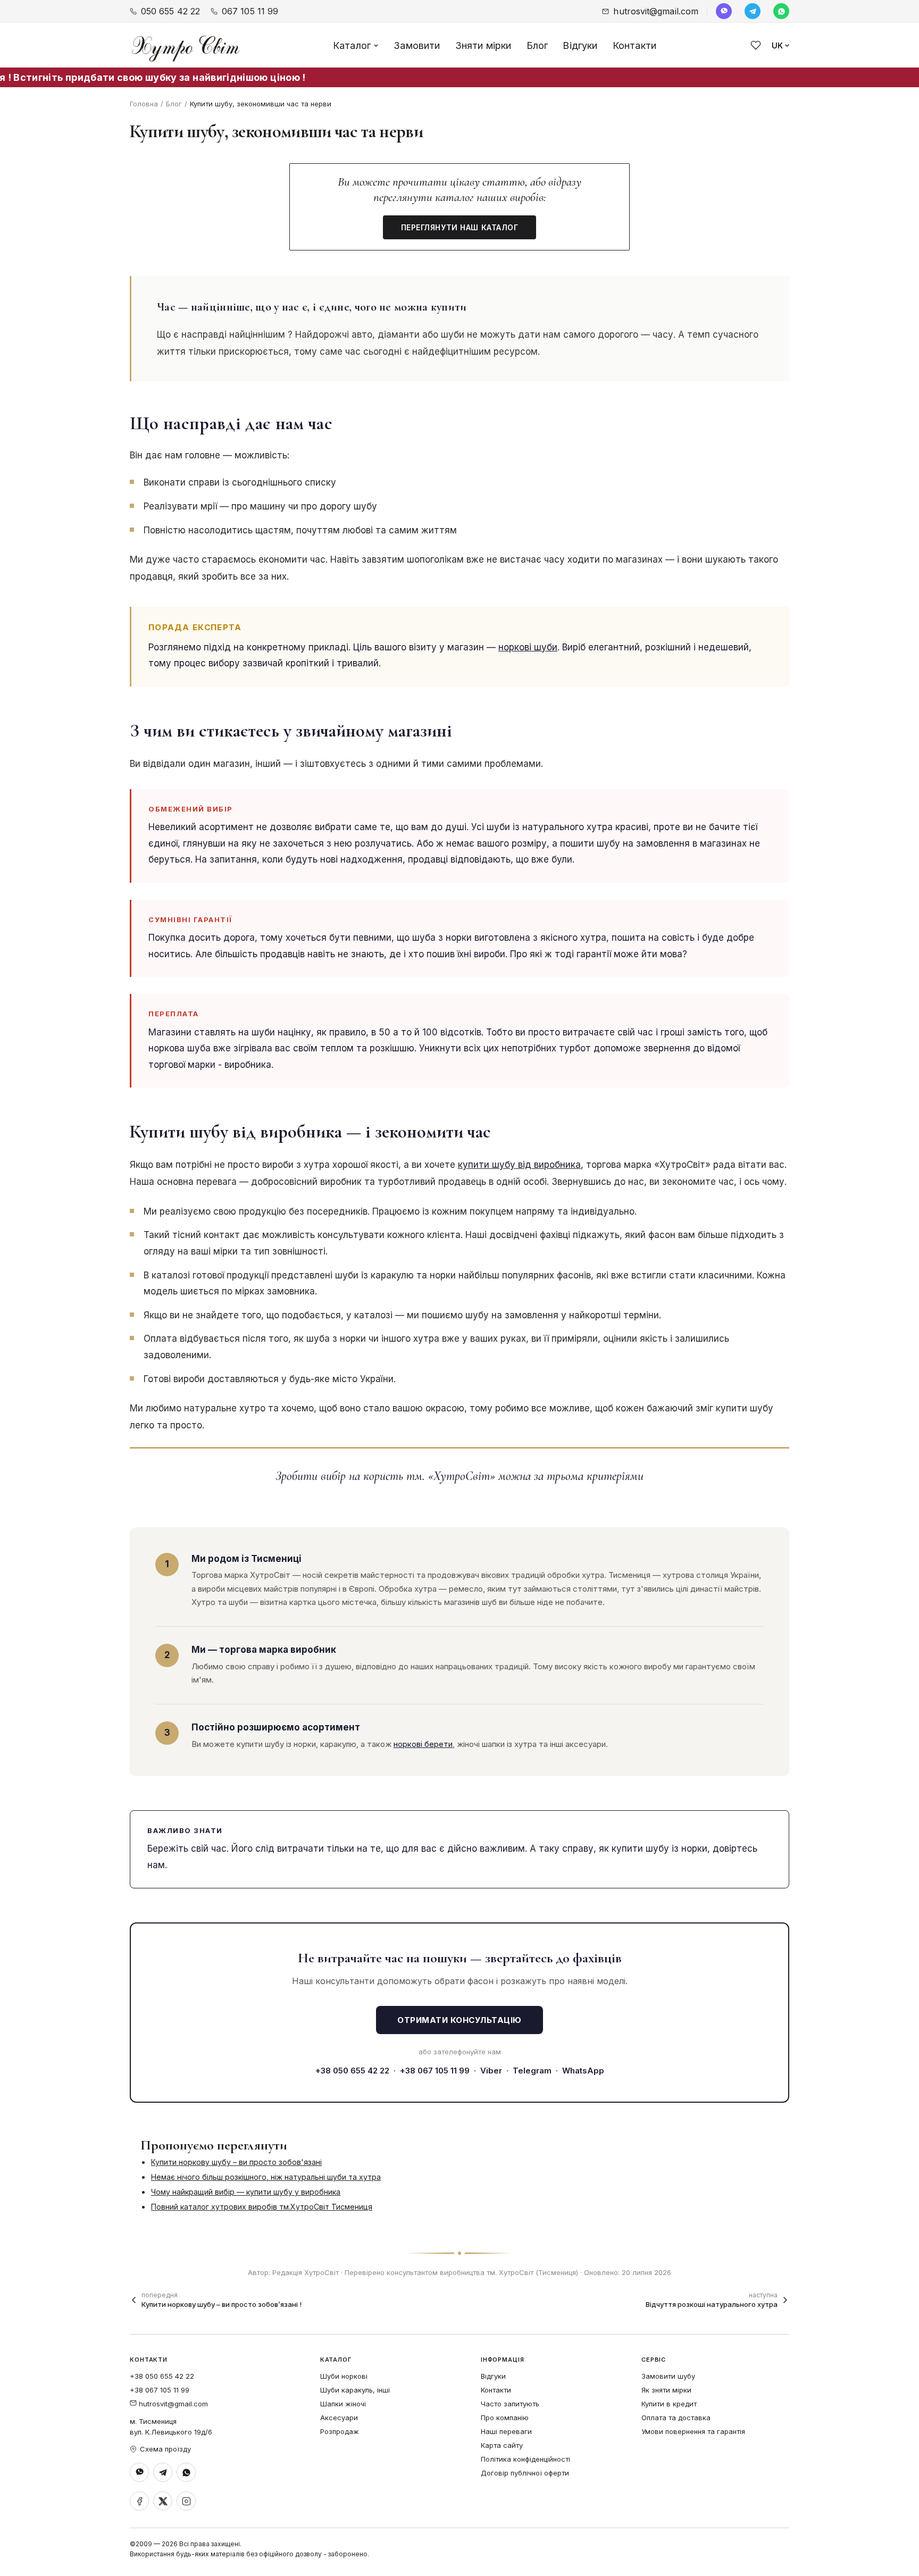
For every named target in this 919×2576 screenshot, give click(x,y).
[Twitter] (163, 2501)
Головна (144, 104)
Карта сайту (502, 2445)
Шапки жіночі (343, 2404)
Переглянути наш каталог (460, 227)
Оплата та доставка (676, 2418)
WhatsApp (583, 2071)
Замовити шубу (668, 2376)
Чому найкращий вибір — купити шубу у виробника (246, 2192)
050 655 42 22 (170, 11)
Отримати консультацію (459, 2020)
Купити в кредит (669, 2404)
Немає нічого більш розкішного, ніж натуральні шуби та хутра (266, 2177)
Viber (491, 2071)
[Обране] (756, 45)
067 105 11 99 (250, 11)
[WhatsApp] (781, 11)
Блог (537, 45)
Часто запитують (510, 2404)
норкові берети (423, 1744)
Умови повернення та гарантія (693, 2431)
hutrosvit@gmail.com (656, 11)
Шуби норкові (344, 2376)
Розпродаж (340, 2431)
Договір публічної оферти (525, 2473)
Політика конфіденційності (525, 2459)
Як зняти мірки (666, 2390)
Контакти (634, 45)
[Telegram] (753, 11)
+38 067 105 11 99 (435, 2071)
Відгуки (580, 45)
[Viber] (724, 11)
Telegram (532, 2071)
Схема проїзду (165, 2449)
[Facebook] (139, 2501)
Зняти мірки (483, 45)
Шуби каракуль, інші (355, 2390)
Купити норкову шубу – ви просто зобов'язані (236, 2162)
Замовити (417, 45)
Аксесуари (339, 2418)
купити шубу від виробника (519, 1165)
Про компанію (505, 2418)
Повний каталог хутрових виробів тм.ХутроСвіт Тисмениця (262, 2207)
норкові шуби (528, 647)
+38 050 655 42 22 (352, 2071)
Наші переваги (506, 2431)
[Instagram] (186, 2501)
